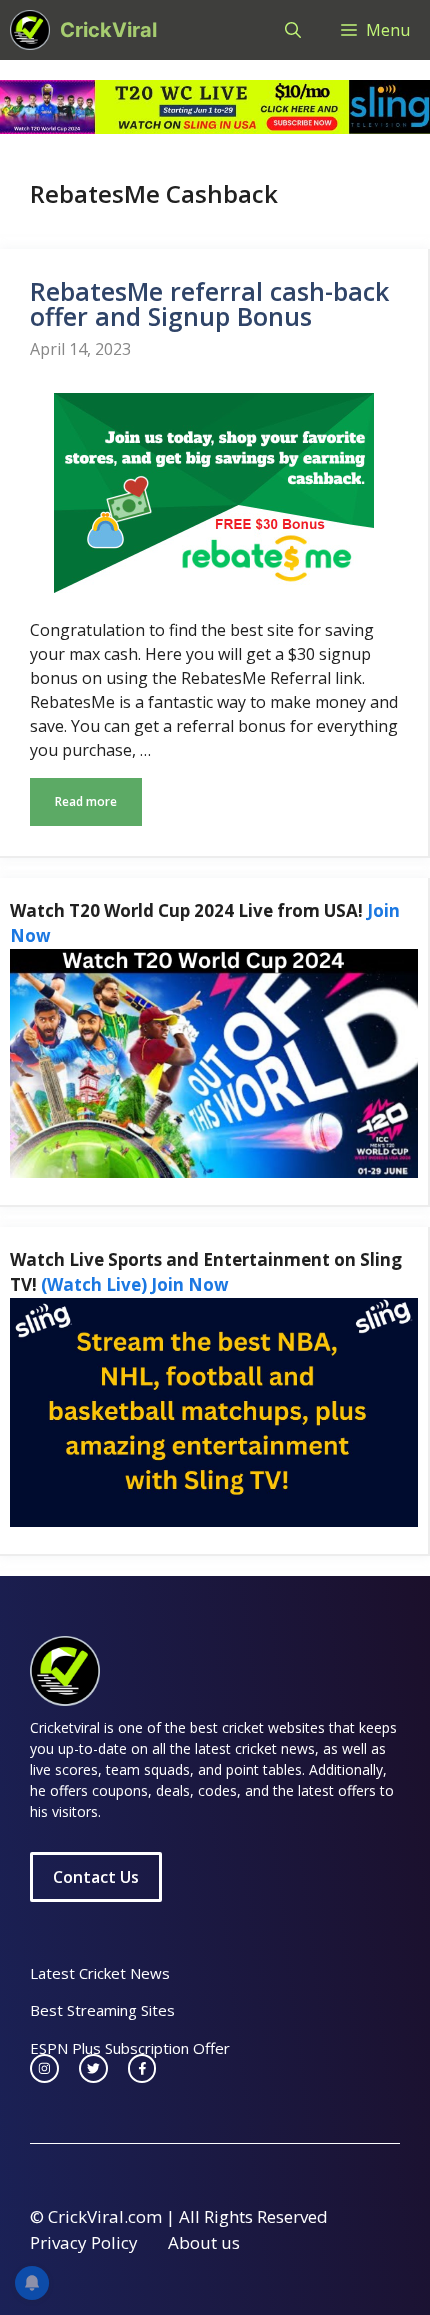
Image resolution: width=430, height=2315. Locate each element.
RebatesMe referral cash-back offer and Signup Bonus (209, 303)
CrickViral (108, 30)
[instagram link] (44, 2068)
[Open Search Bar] (293, 30)
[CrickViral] (30, 30)
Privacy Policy (84, 2242)
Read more (86, 801)
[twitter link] (93, 2068)
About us (204, 2242)
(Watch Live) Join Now (135, 1284)
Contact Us (96, 1877)
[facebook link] (142, 2068)
